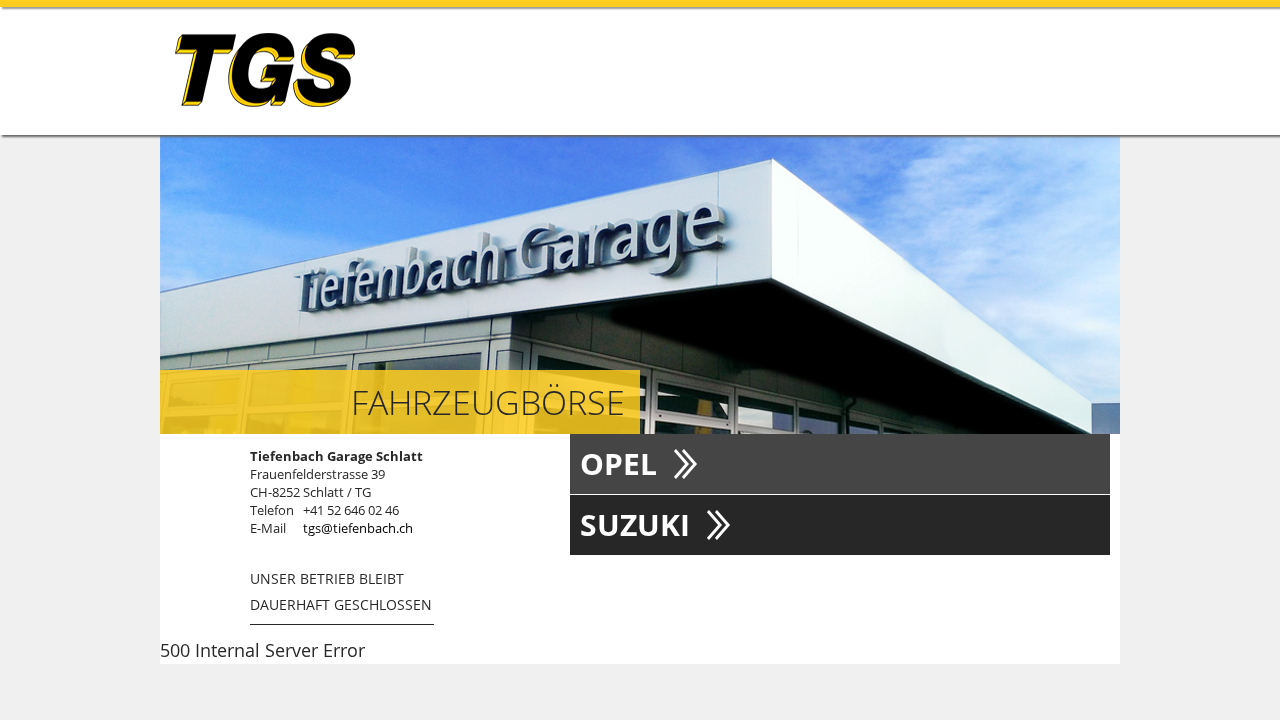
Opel (618, 463)
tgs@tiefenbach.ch (358, 528)
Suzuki (635, 524)
